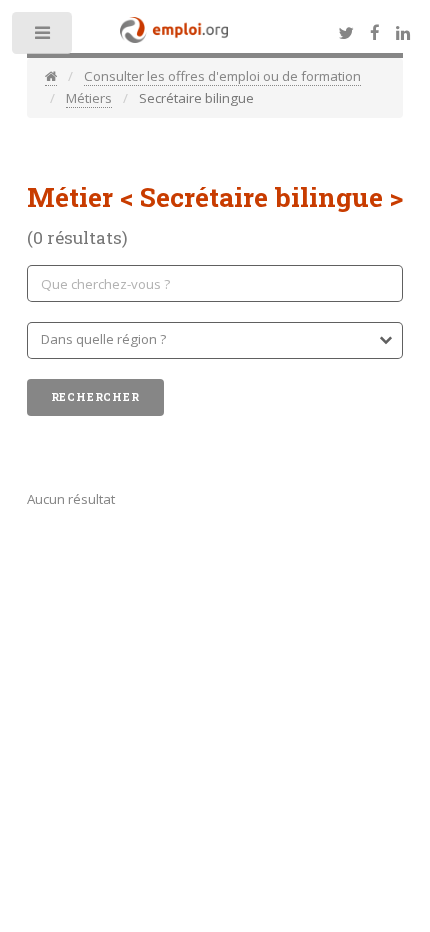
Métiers (89, 98)
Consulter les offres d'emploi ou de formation (222, 76)
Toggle (43, 37)
